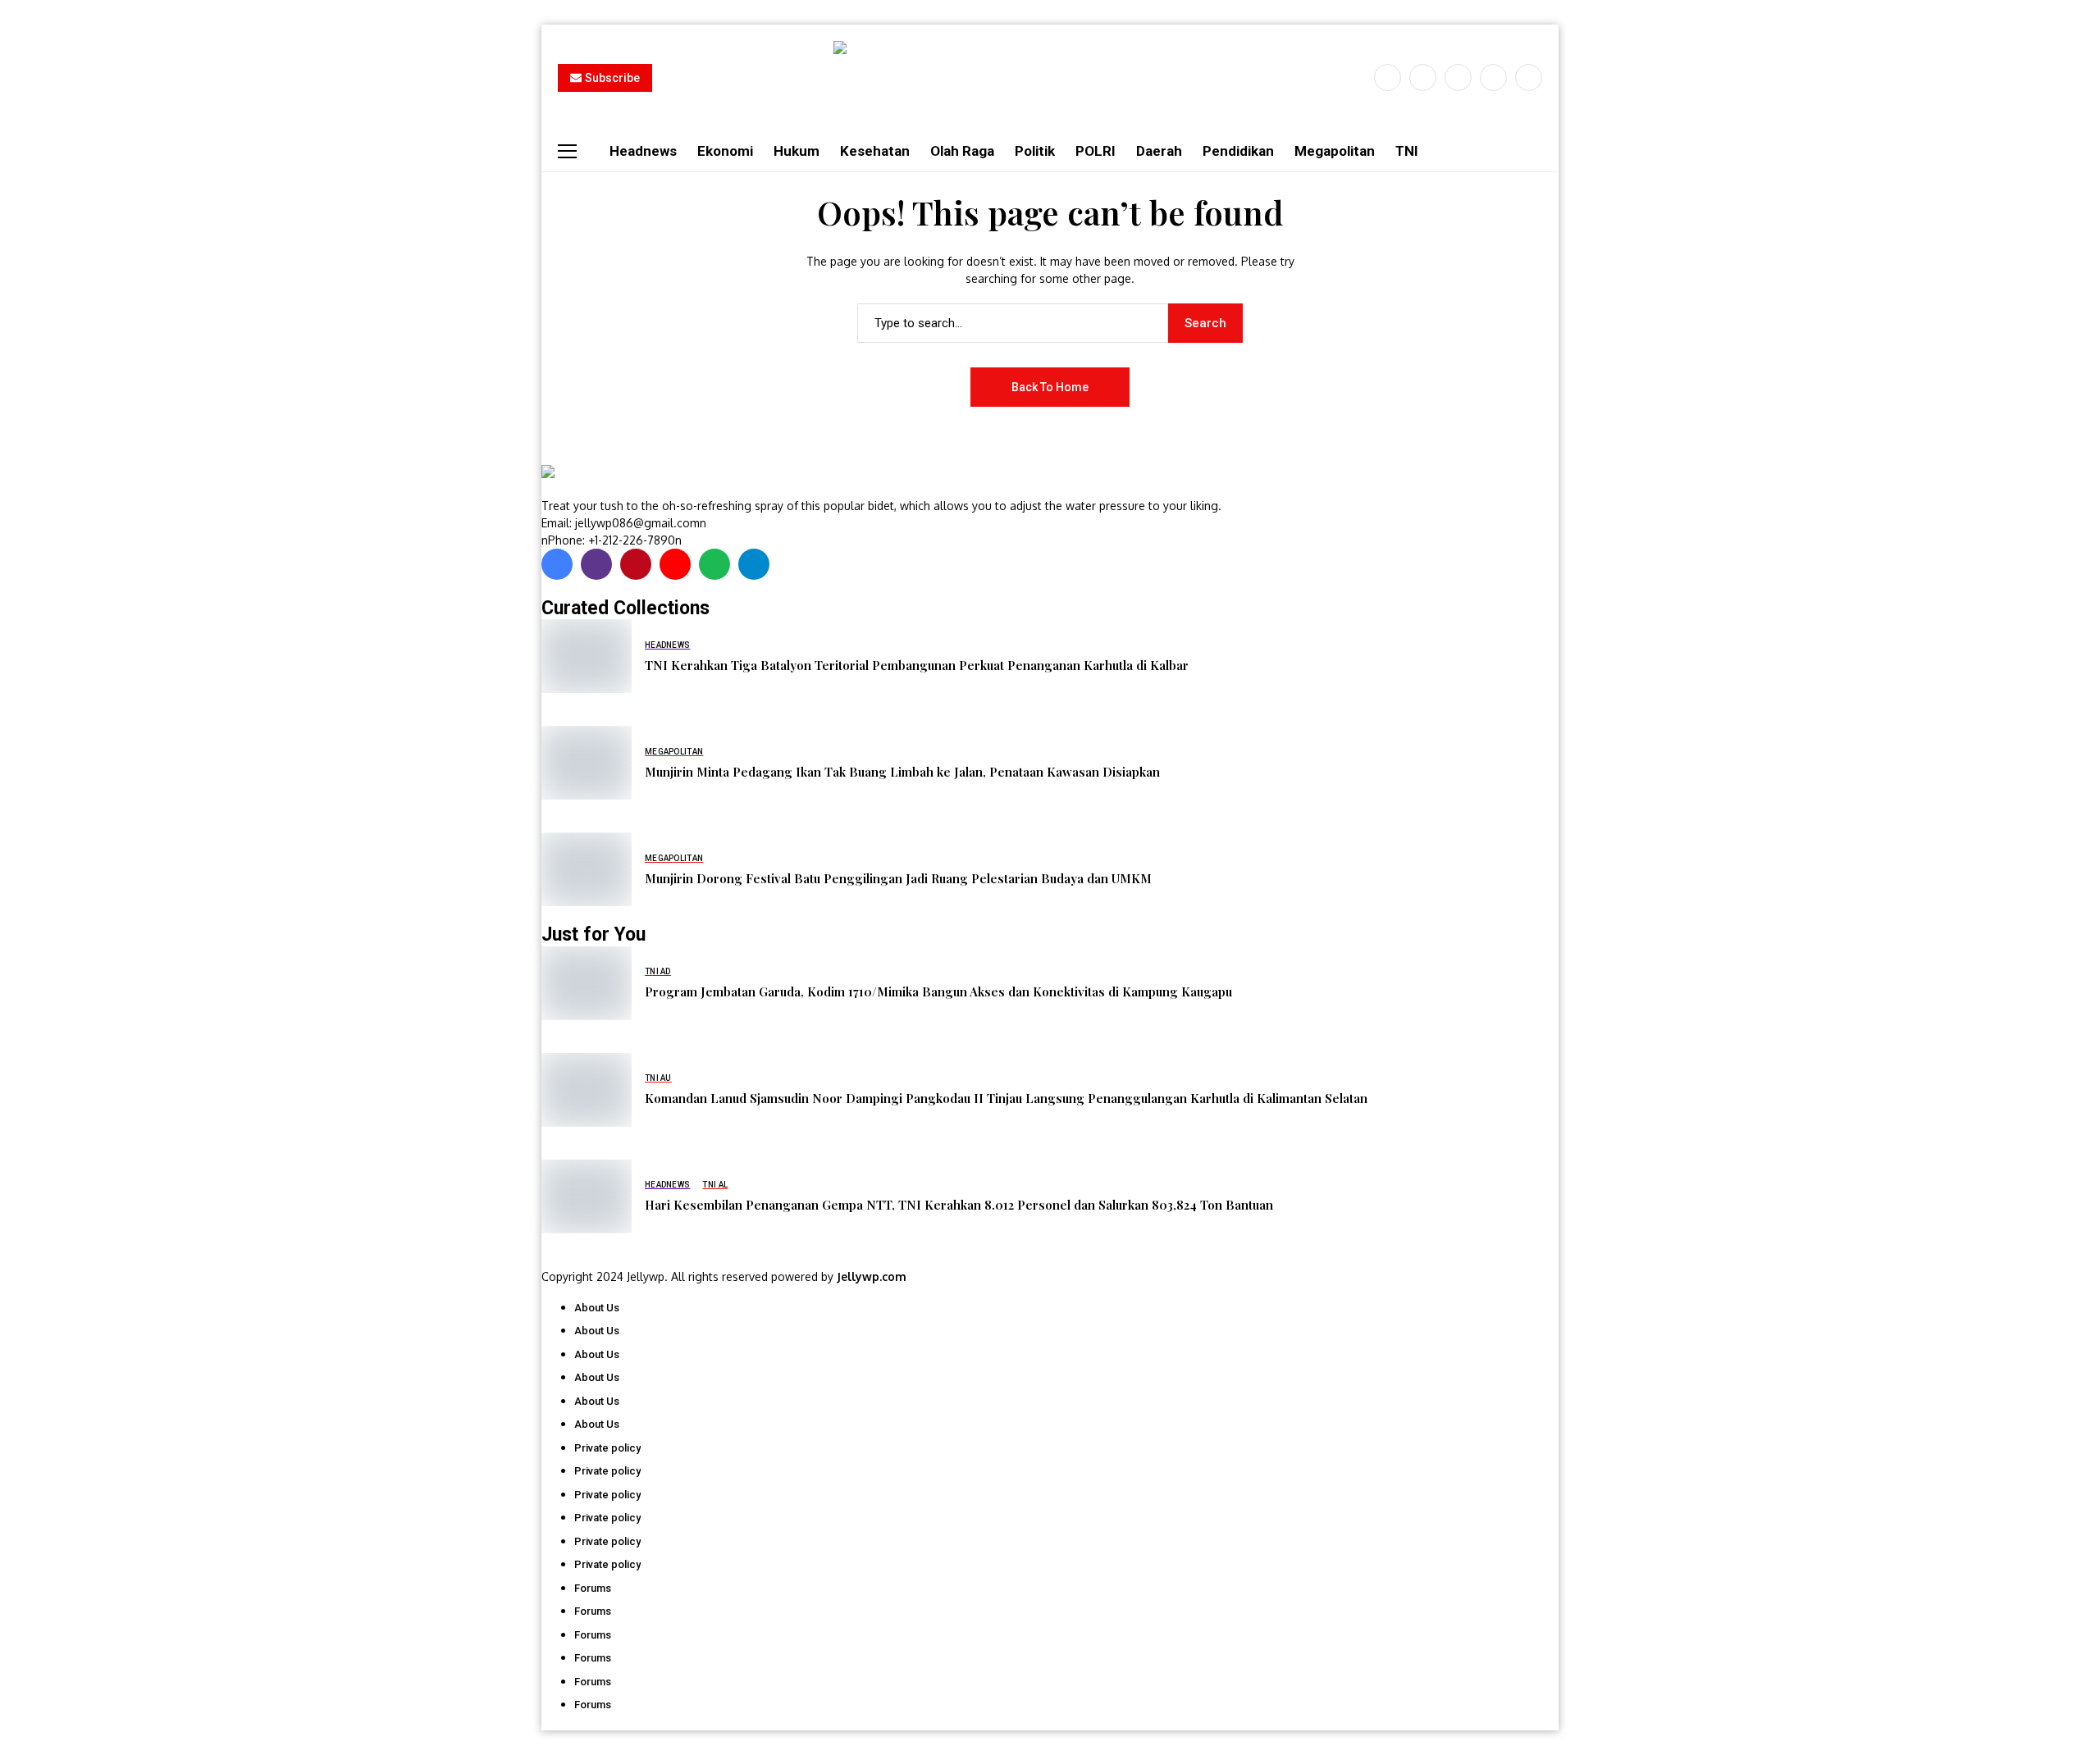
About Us (597, 1308)
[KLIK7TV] (628, 481)
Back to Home (1050, 387)
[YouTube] (1529, 77)
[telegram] (754, 564)
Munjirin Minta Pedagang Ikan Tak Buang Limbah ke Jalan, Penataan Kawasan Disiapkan (902, 772)
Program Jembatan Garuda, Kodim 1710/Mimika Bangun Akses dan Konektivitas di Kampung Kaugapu (938, 991)
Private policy (607, 1448)
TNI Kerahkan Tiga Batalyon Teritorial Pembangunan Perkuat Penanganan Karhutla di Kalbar (917, 665)
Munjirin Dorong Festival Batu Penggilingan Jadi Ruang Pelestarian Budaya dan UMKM (898, 878)
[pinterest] (1493, 77)
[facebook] (1388, 77)
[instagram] (1458, 77)
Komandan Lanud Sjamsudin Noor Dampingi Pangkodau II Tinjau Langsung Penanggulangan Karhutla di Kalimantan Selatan (1006, 1098)
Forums (593, 1588)
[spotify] (714, 564)
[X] (1423, 77)
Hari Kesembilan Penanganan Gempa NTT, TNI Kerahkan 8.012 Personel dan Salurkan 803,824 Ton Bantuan (959, 1205)
